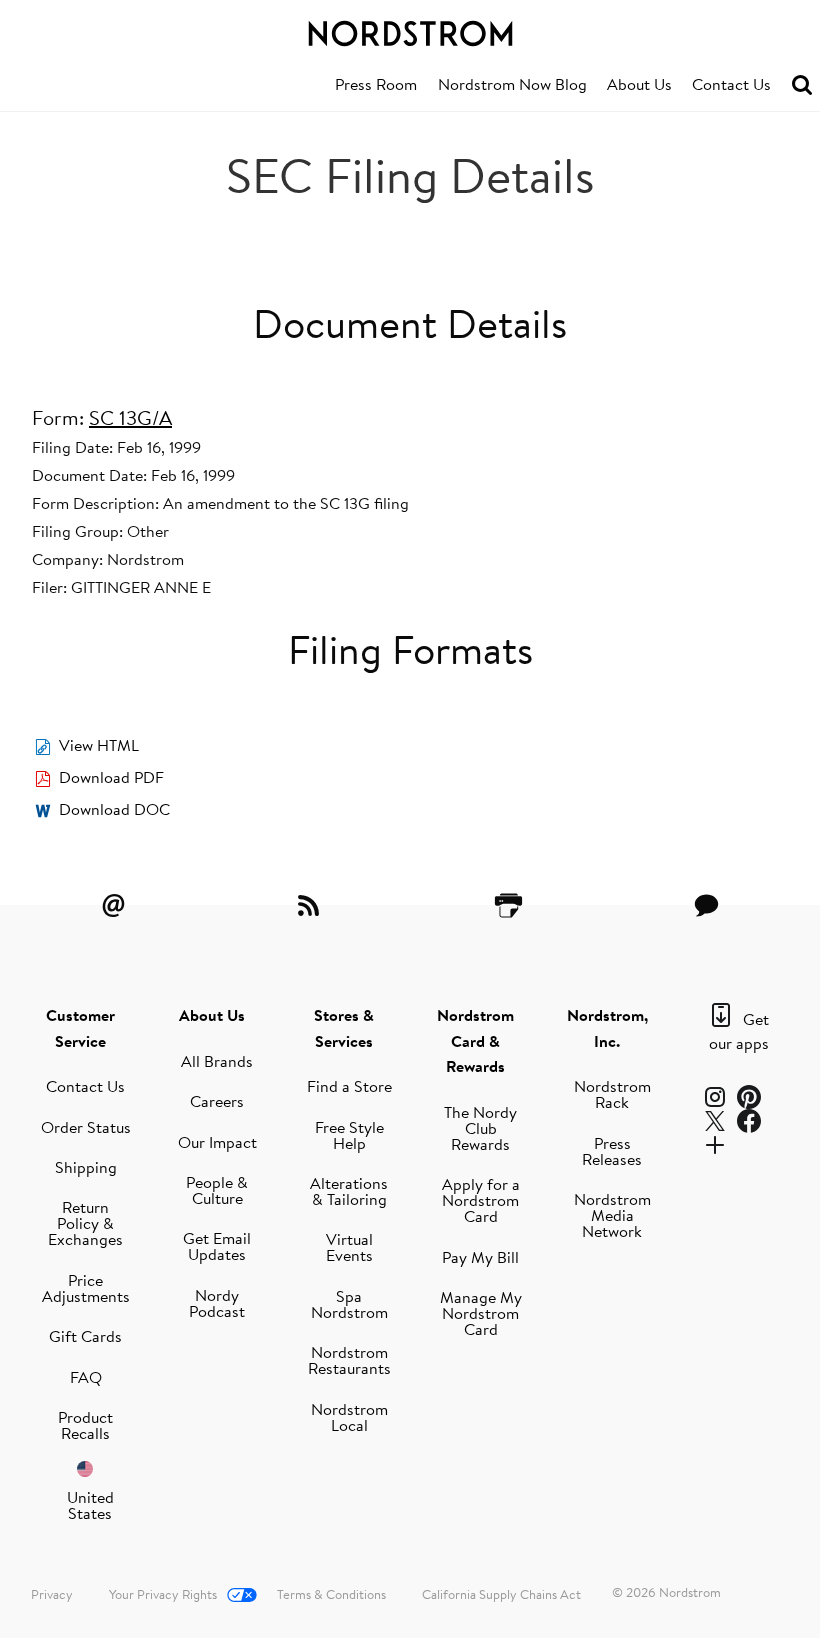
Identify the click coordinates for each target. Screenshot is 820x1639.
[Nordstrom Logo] (410, 30)
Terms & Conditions (331, 1594)
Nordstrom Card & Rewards (475, 1040)
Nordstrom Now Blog (512, 84)
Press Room (376, 84)
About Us (639, 84)
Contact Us (731, 84)
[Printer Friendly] (509, 905)
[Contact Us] (706, 905)
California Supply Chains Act (501, 1594)
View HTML (99, 745)
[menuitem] (376, 85)
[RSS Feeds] (311, 905)
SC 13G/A (130, 417)
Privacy (52, 1594)
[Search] (802, 85)
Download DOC (114, 809)
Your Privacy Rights (163, 1594)
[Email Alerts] (114, 905)
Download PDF (111, 777)
